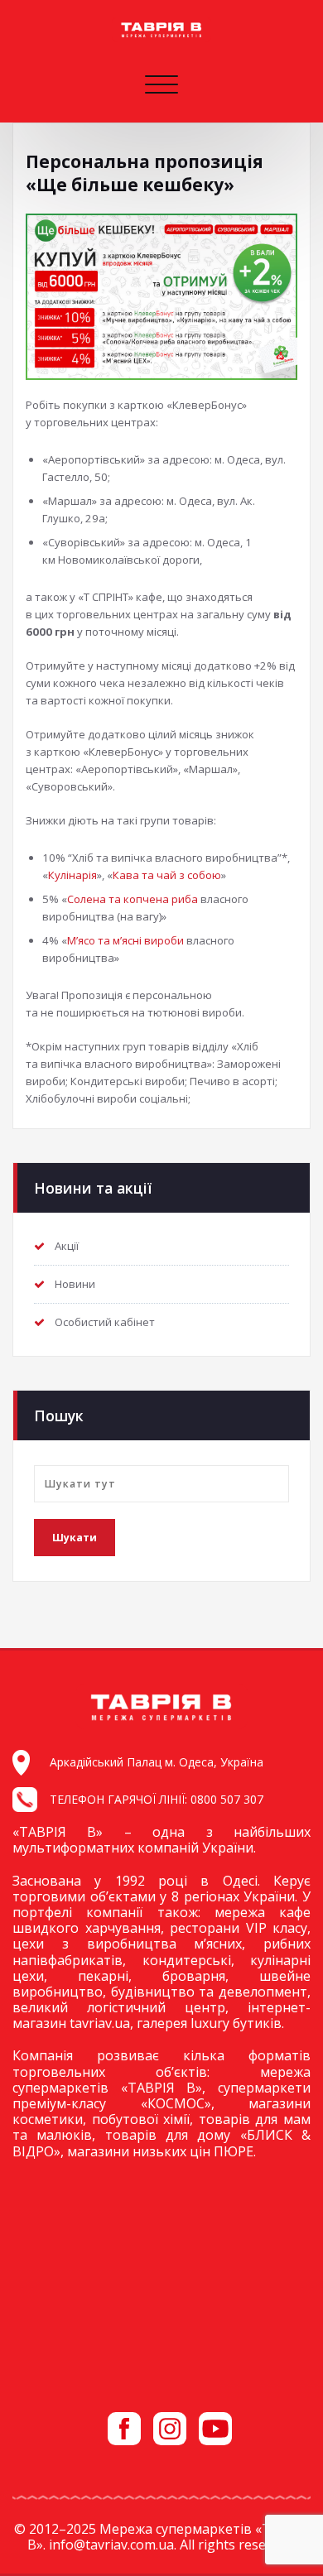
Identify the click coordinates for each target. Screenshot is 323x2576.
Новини (75, 1284)
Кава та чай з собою (167, 875)
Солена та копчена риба (133, 899)
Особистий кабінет (105, 1322)
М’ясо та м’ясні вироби (125, 940)
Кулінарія (72, 875)
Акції (67, 1246)
